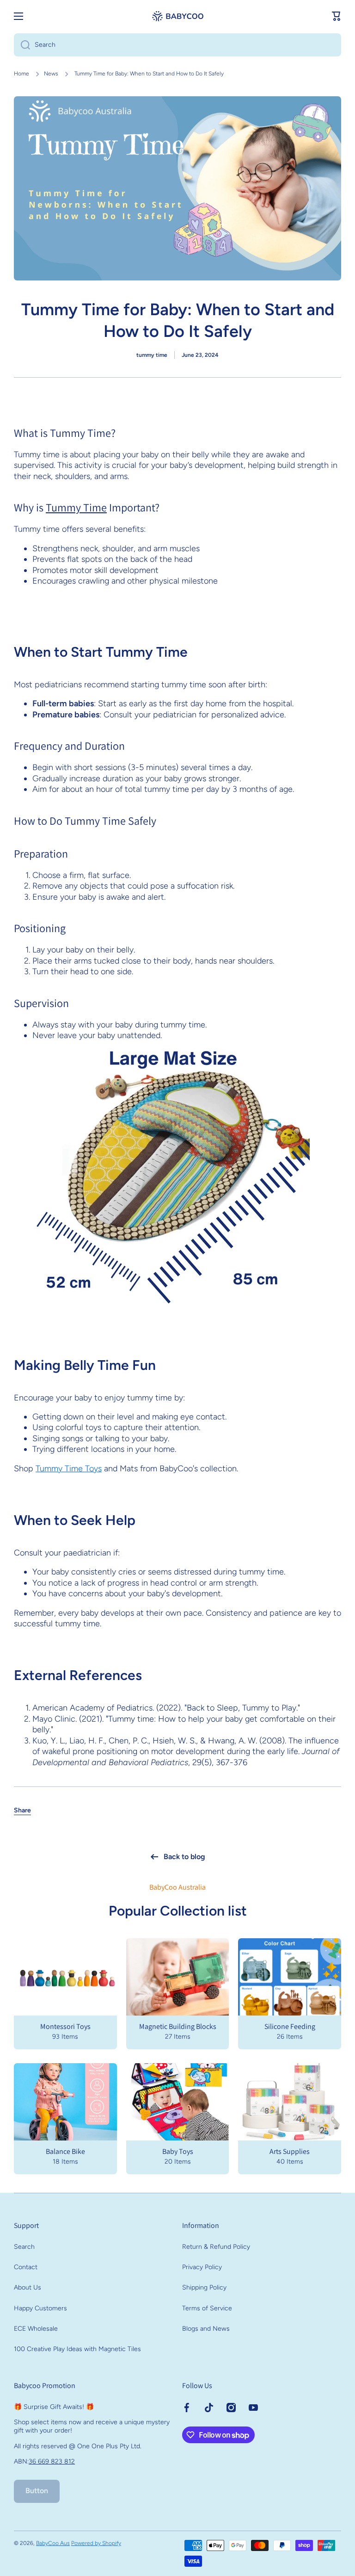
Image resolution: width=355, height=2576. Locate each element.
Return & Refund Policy (216, 2247)
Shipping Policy (204, 2287)
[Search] (22, 45)
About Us (28, 2287)
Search (24, 2247)
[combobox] (177, 45)
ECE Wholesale (36, 2329)
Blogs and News (206, 2329)
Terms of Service (207, 2308)
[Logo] (177, 16)
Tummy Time (76, 507)
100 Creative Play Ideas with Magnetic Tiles (77, 2349)
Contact (26, 2267)
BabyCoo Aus (53, 2543)
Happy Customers (40, 2308)
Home (21, 74)
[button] (337, 16)
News (51, 74)
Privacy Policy (202, 2267)
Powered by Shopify (96, 2543)
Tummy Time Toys (69, 1468)
